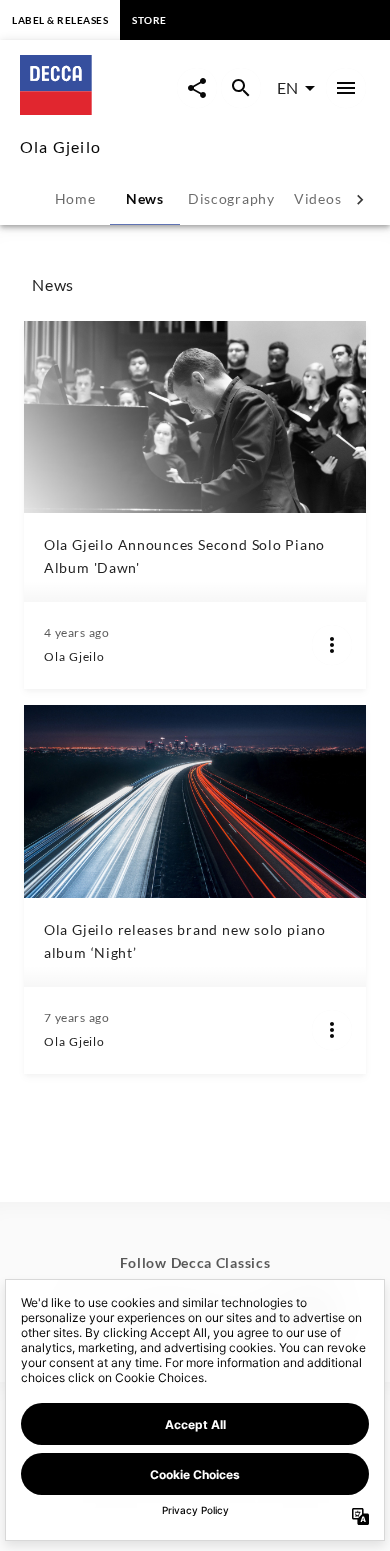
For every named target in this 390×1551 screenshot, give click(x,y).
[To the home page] (98, 108)
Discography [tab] (231, 198)
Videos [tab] (317, 198)
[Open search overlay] (241, 88)
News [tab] (145, 198)
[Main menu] (346, 88)
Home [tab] (75, 198)
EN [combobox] (287, 87)
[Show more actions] (332, 645)
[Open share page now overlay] (197, 88)
